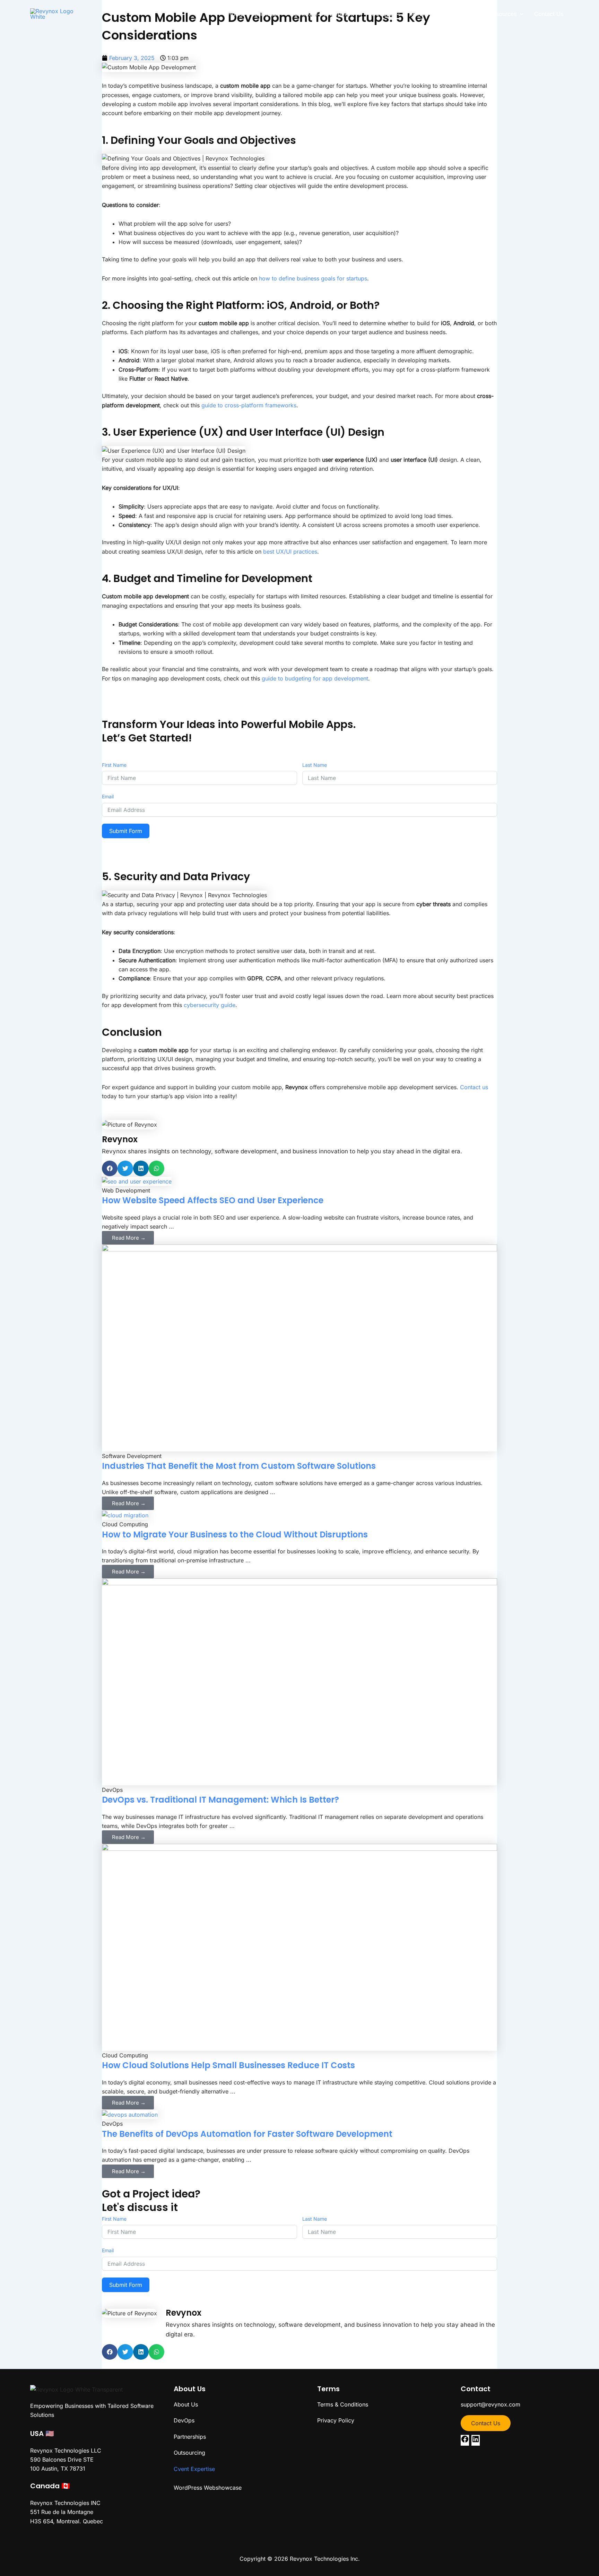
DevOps (184, 2420)
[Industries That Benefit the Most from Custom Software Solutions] (299, 1347)
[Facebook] (465, 2441)
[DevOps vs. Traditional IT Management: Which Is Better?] (299, 1681)
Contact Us (486, 2423)
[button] (110, 1168)
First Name (114, 765)
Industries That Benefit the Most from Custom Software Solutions (239, 1466)
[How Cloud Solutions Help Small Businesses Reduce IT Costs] (299, 1947)
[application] (280, 14)
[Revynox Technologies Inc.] (56, 13)
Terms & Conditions (343, 2404)
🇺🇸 (50, 2434)
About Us (186, 2404)
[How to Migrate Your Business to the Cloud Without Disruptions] (125, 1515)
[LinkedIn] (476, 2441)
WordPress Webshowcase (208, 2488)
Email (108, 796)
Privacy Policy (336, 2420)
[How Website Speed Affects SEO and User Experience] (137, 1181)
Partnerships (190, 2437)
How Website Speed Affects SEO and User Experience (213, 1200)
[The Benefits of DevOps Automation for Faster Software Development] (130, 2114)
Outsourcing (189, 2453)
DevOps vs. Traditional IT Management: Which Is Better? (220, 1800)
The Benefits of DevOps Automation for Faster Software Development (247, 2134)
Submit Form (126, 831)
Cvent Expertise (194, 2469)
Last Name (315, 765)
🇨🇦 (66, 2486)
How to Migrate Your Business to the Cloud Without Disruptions (235, 1534)
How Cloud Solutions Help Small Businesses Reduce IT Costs (228, 2065)
